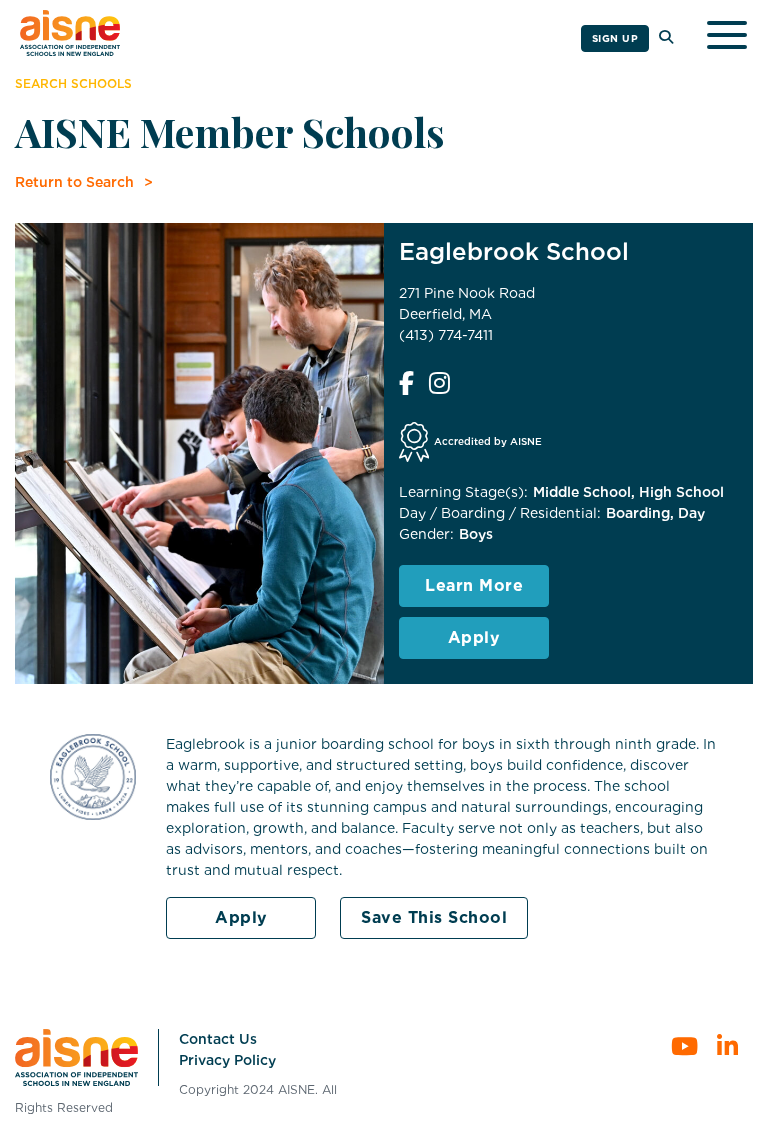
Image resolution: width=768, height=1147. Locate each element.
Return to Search (74, 182)
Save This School (434, 917)
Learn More (474, 585)
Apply (474, 637)
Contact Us (218, 1039)
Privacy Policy (227, 1060)
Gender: (426, 534)
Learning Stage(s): (463, 492)
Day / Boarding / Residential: (500, 513)
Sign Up (615, 38)
